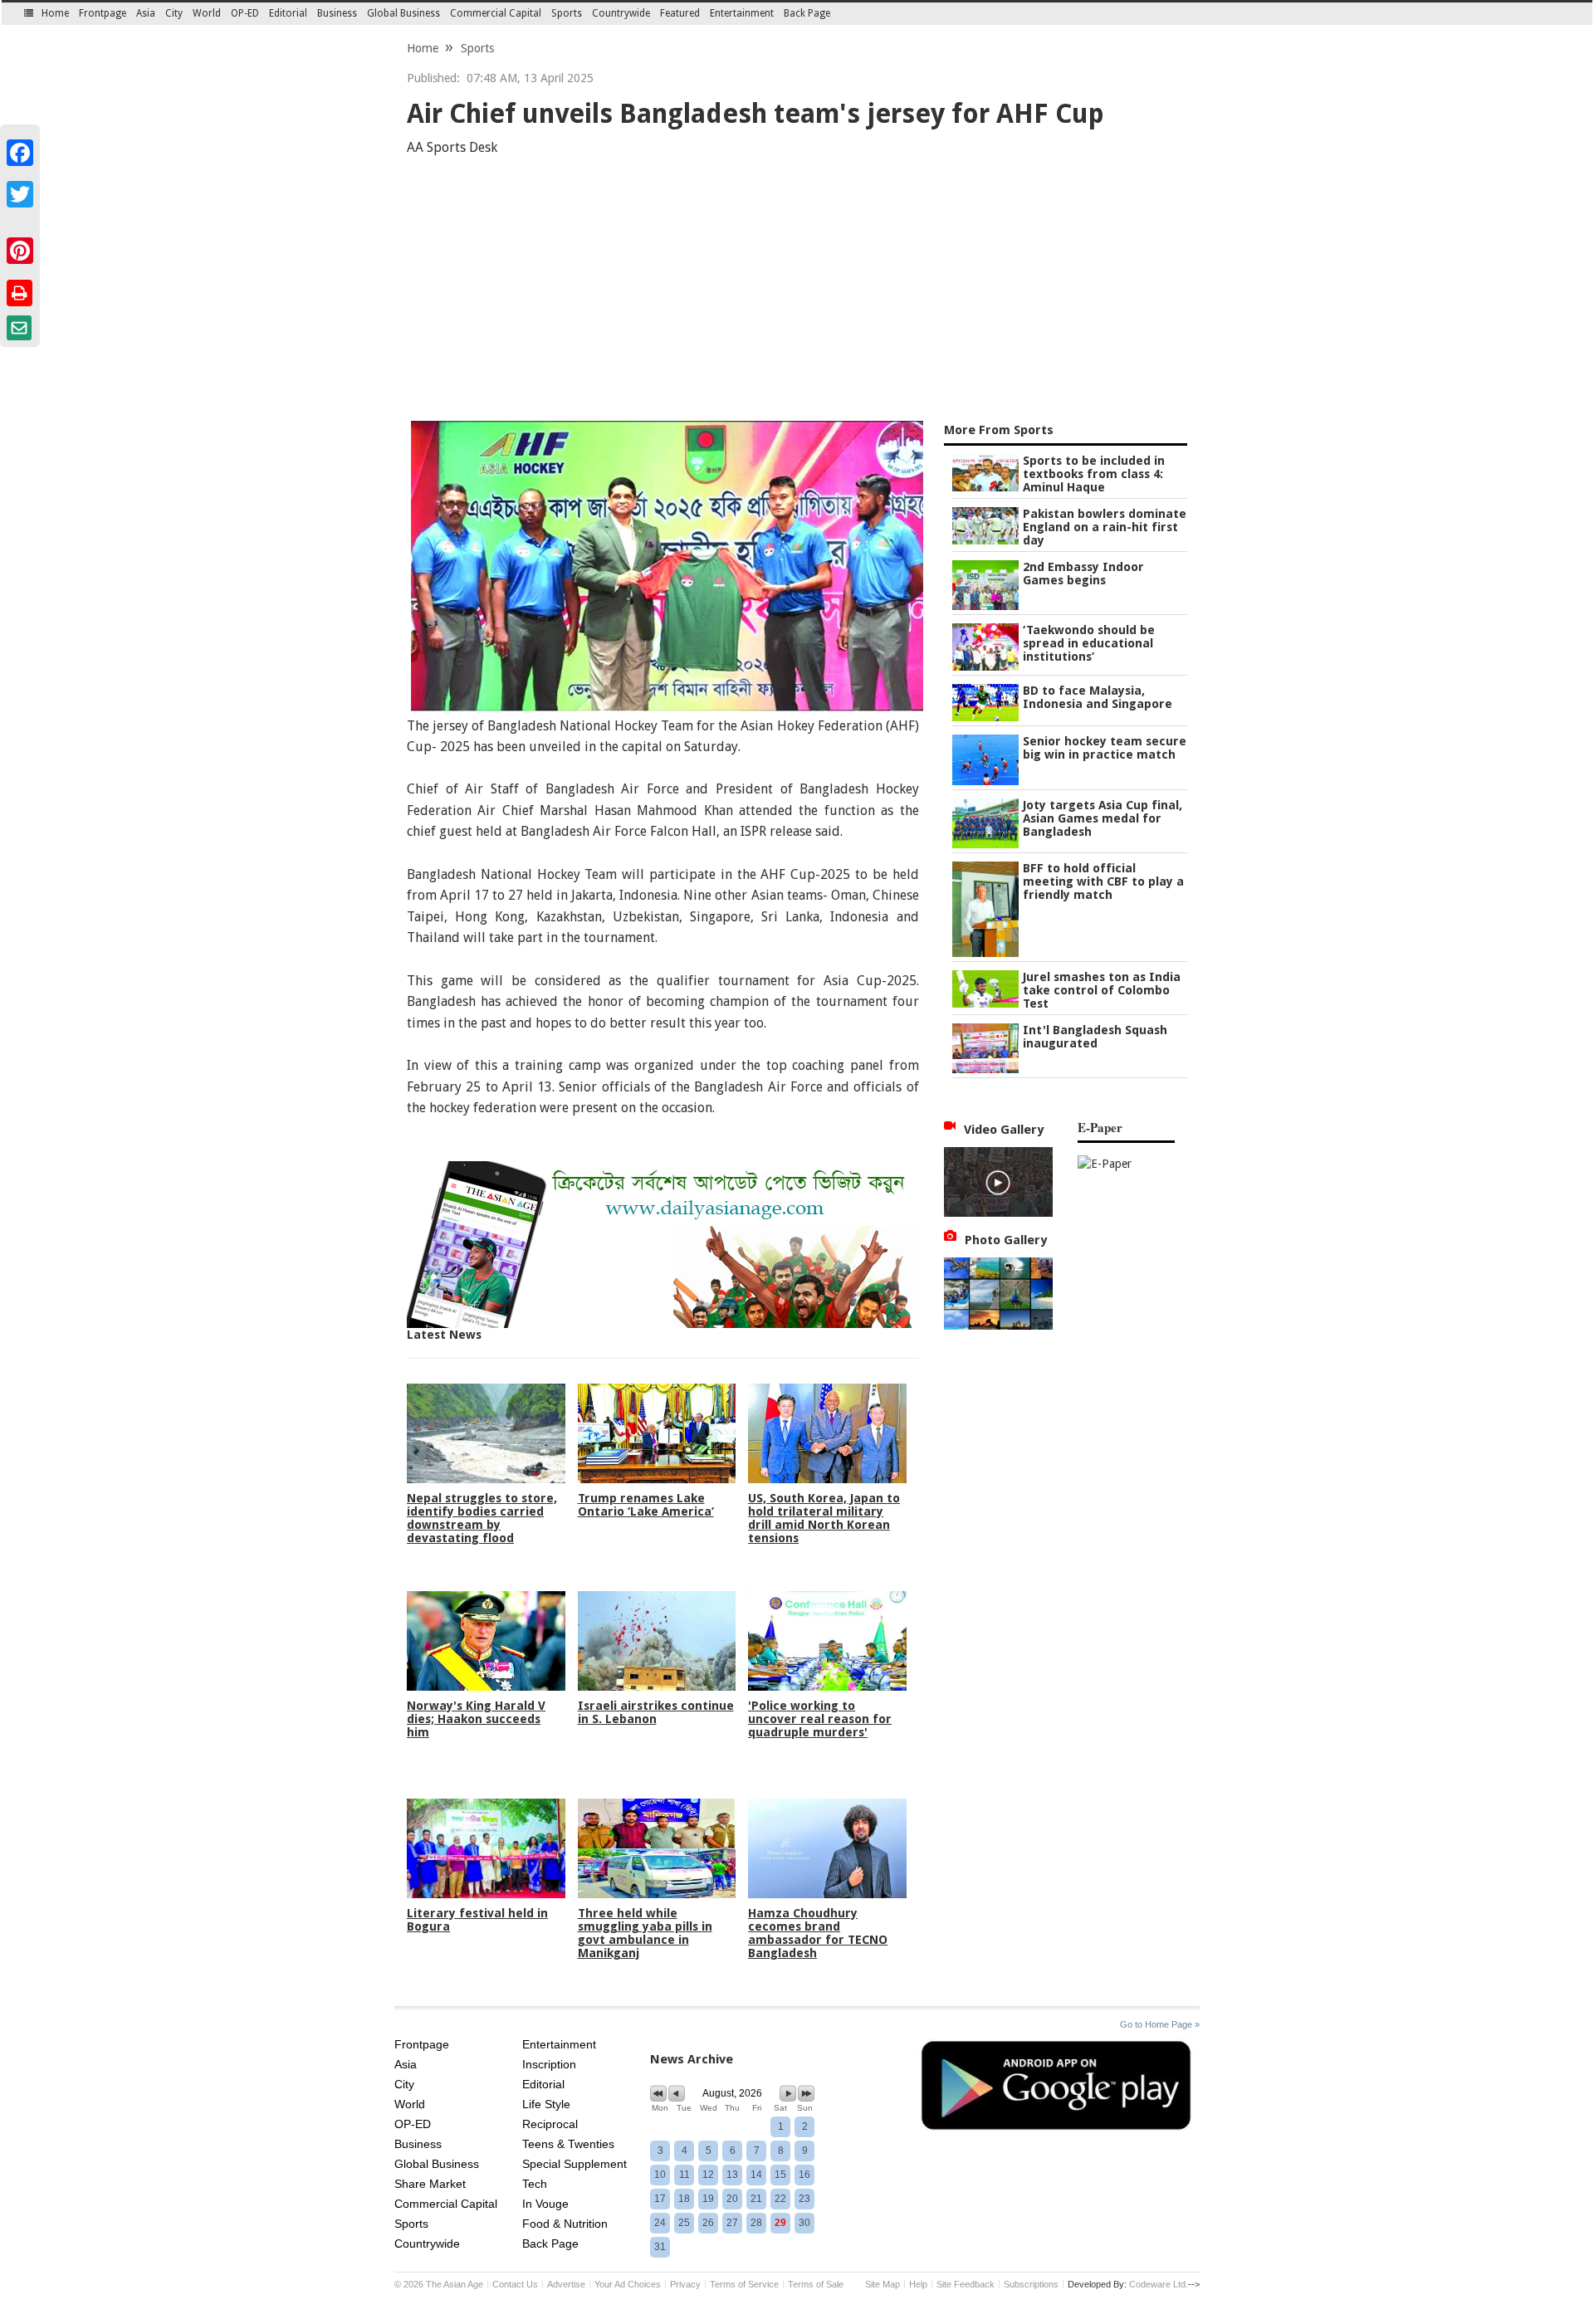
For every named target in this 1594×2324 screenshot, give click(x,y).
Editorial (288, 13)
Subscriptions (1031, 2284)
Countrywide (621, 13)
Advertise (566, 2284)
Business (337, 13)
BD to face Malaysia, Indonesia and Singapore (1098, 697)
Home (55, 13)
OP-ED (245, 13)
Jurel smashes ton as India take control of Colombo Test (1102, 990)
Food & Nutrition (565, 2224)
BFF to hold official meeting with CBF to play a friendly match (1103, 881)
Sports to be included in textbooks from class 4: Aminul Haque (1094, 474)
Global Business (403, 13)
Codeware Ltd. (1159, 2284)
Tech (535, 2184)
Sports (567, 13)
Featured (680, 13)
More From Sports (999, 430)
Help (918, 2284)
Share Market (430, 2184)
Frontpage (103, 13)
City (174, 13)
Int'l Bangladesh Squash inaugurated (1095, 1037)
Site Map (883, 2284)
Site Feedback (966, 2284)
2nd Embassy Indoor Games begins (1083, 574)
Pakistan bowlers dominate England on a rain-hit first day (1105, 527)
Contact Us (515, 2284)
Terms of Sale (816, 2284)
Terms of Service (744, 2284)
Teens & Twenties (568, 2144)
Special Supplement (575, 2164)
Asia (146, 13)
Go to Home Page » (1160, 2024)
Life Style (546, 2104)
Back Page (807, 13)
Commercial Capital (496, 13)
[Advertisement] (797, 292)
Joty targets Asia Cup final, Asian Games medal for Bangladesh (1103, 818)
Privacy (685, 2284)
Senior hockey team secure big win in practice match (1105, 748)
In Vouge (545, 2204)
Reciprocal (550, 2124)
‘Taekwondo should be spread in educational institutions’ (1089, 643)
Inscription (549, 2064)
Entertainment (742, 13)
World (207, 13)
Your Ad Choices (628, 2284)
